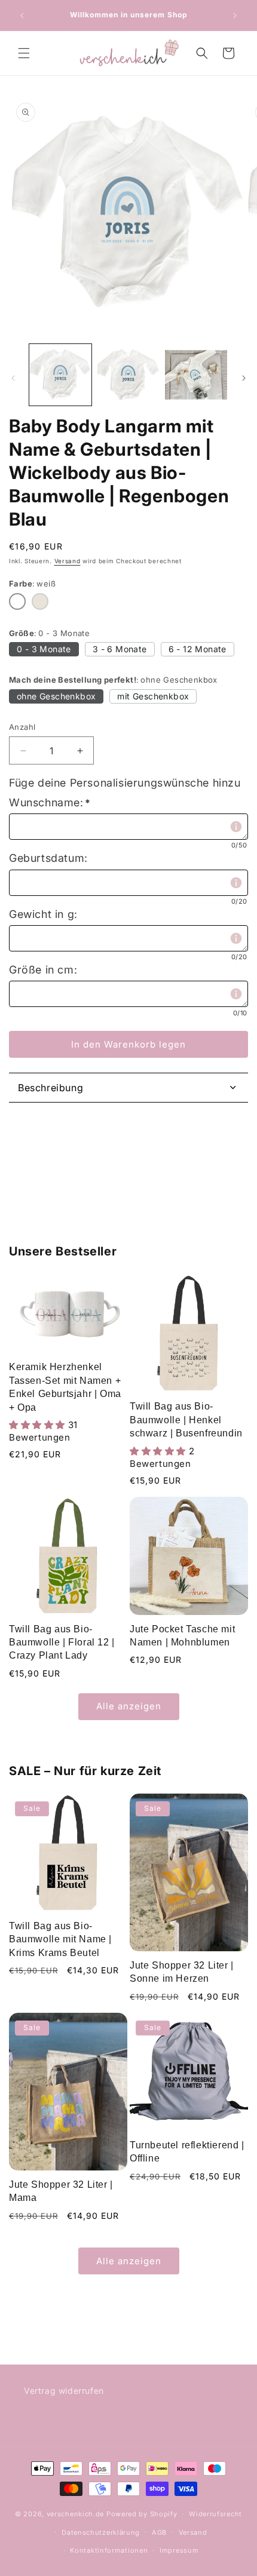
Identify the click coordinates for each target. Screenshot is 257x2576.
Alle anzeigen (129, 1706)
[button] (24, 53)
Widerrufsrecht (215, 2514)
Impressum (179, 2550)
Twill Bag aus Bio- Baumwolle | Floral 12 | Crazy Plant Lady (62, 1642)
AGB (159, 2532)
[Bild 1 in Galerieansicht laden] (60, 375)
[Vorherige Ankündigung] (22, 16)
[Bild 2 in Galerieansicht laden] (128, 375)
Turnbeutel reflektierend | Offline (187, 2152)
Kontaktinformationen (109, 2550)
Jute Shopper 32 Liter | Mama (61, 2191)
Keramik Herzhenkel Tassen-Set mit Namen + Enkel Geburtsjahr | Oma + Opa (65, 1387)
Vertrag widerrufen (64, 2391)
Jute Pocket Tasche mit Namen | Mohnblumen (182, 1636)
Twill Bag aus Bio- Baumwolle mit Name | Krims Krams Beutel (60, 1939)
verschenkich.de (76, 2514)
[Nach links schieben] (13, 378)
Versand (68, 561)
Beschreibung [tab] (51, 1088)
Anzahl (22, 727)
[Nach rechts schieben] (244, 378)
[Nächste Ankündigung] (235, 16)
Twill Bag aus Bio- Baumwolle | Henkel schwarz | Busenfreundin (186, 1420)
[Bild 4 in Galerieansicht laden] (196, 375)
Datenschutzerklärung (101, 2532)
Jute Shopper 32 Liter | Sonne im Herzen (182, 1972)
